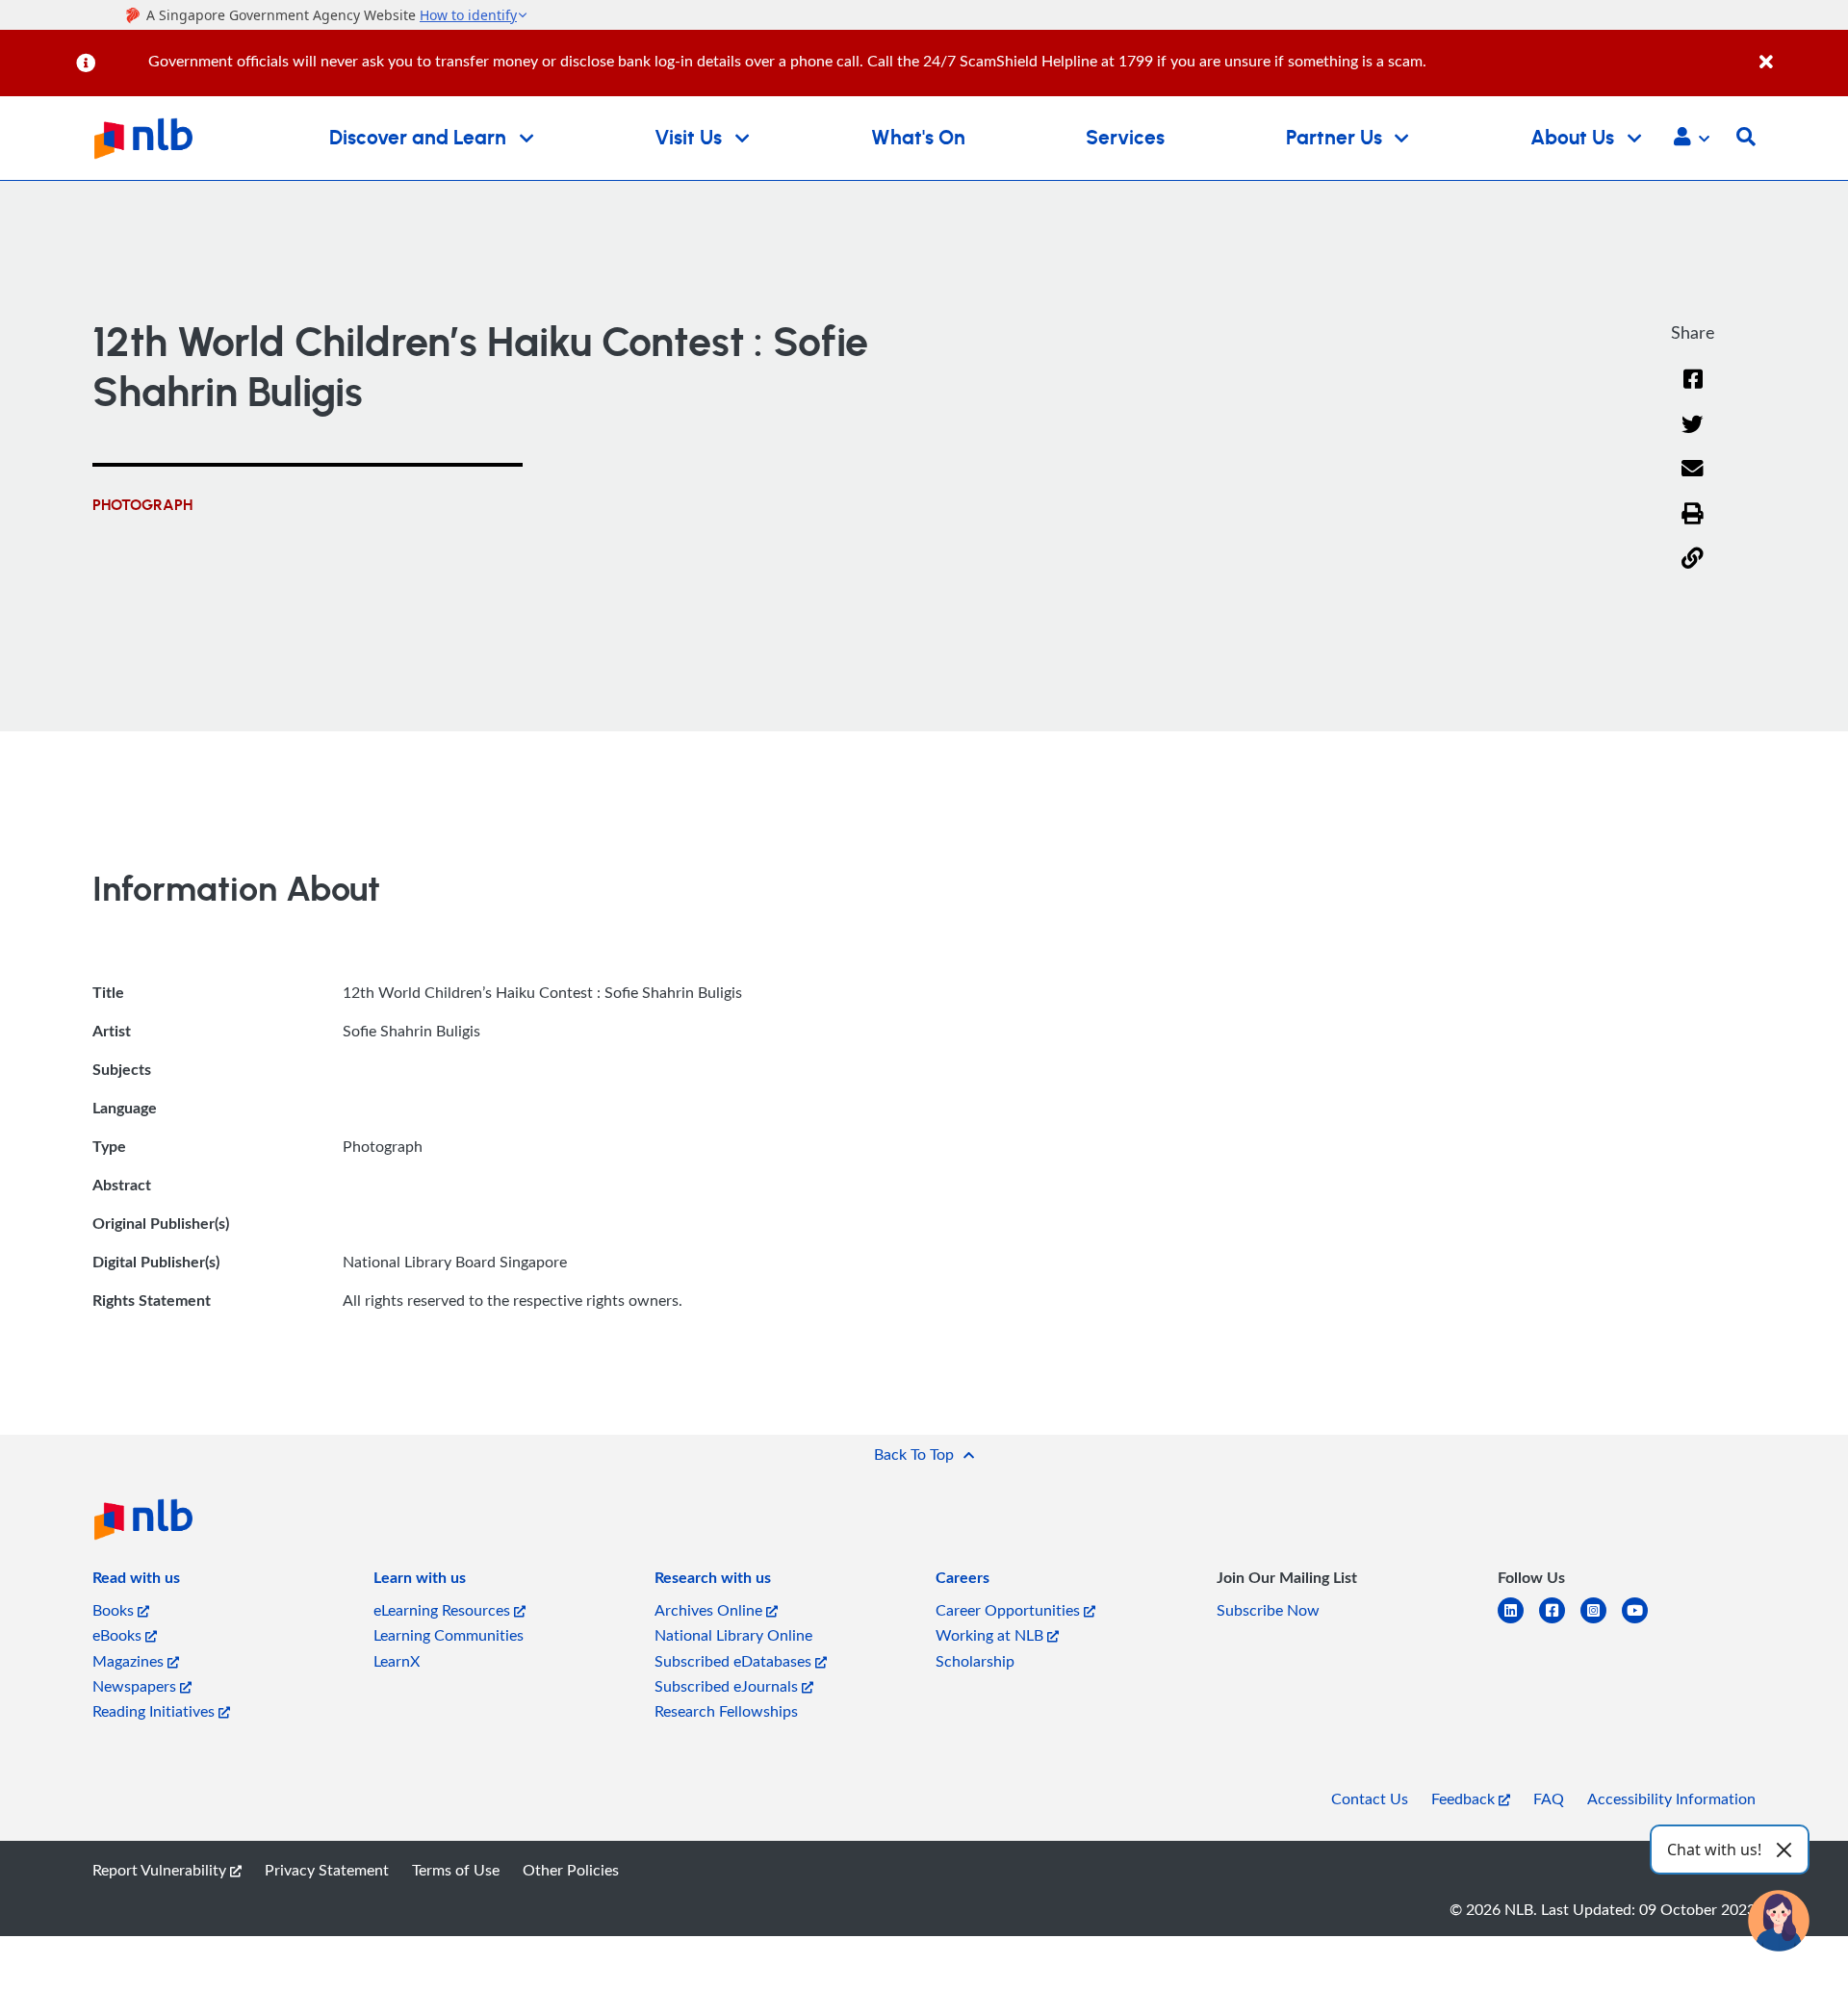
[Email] (1693, 481)
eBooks (119, 1635)
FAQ (1549, 1799)
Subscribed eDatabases (735, 1661)
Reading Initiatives (155, 1711)
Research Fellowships (726, 1711)
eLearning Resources (444, 1610)
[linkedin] (1518, 1622)
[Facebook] (1693, 391)
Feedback (1465, 1799)
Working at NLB (991, 1635)
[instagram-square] (1601, 1622)
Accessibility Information (1671, 1799)
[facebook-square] (1560, 1622)
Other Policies (571, 1870)
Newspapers (136, 1686)
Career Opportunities (1010, 1610)
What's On (918, 138)
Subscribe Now (1268, 1610)
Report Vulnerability (161, 1870)
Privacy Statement (327, 1870)
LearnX (397, 1661)
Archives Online (710, 1610)
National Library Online (733, 1635)
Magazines (130, 1661)
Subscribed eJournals (728, 1686)
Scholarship (975, 1661)
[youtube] (1643, 1622)
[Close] (1800, 51)
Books (115, 1610)
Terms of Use (456, 1870)
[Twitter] (1693, 436)
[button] (1692, 139)
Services (1125, 138)
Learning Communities (449, 1635)
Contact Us (1370, 1799)
